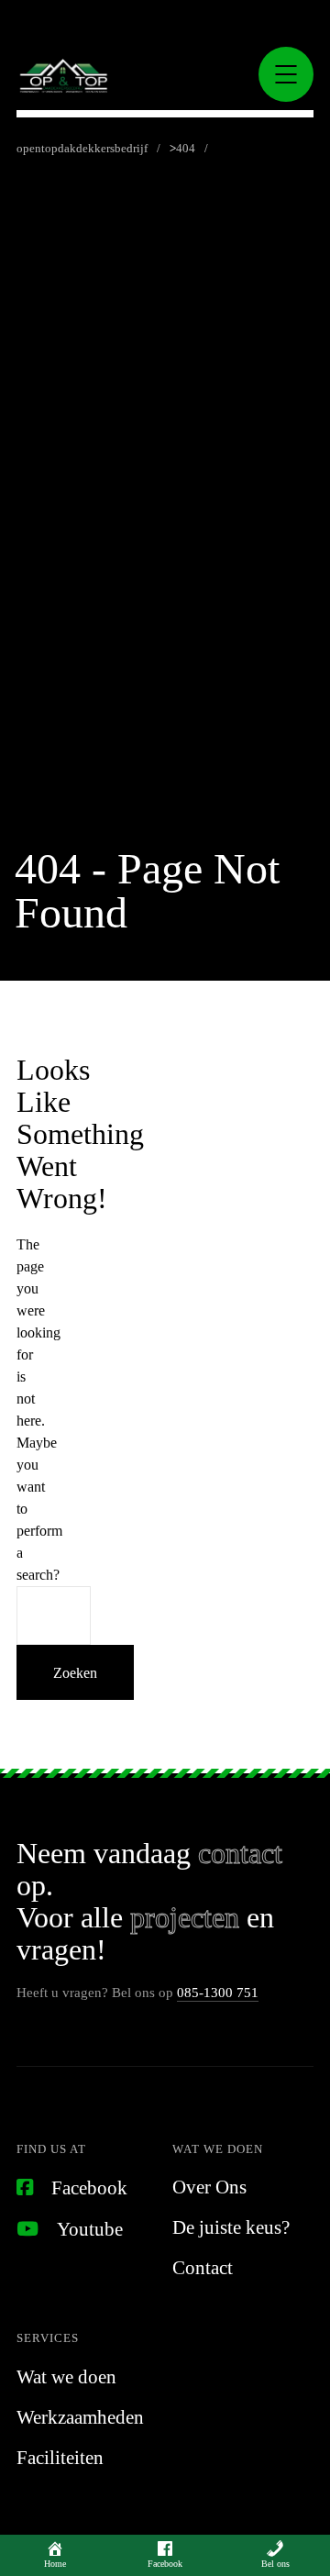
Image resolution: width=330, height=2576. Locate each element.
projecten (185, 1917)
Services (48, 2338)
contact (240, 1853)
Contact (203, 2268)
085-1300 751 (218, 1993)
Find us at (51, 2149)
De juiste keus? (231, 2227)
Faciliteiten (60, 2458)
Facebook (89, 2188)
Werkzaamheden (80, 2417)
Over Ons (209, 2187)
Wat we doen (218, 2149)
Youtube (90, 2229)
